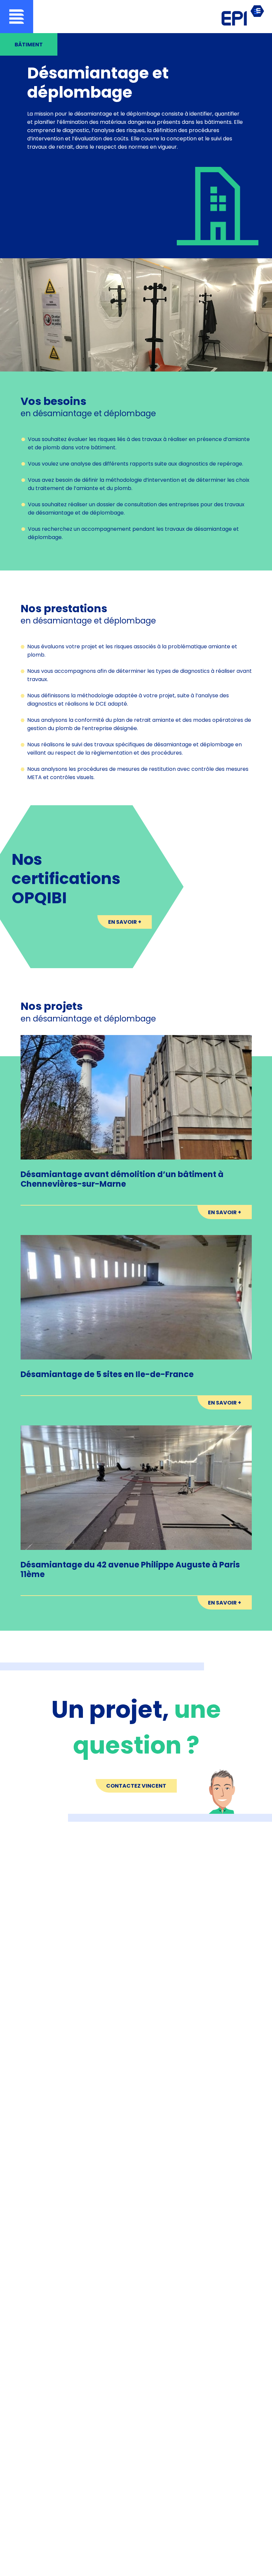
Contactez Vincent (136, 1786)
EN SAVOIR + (125, 922)
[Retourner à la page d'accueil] (243, 16)
